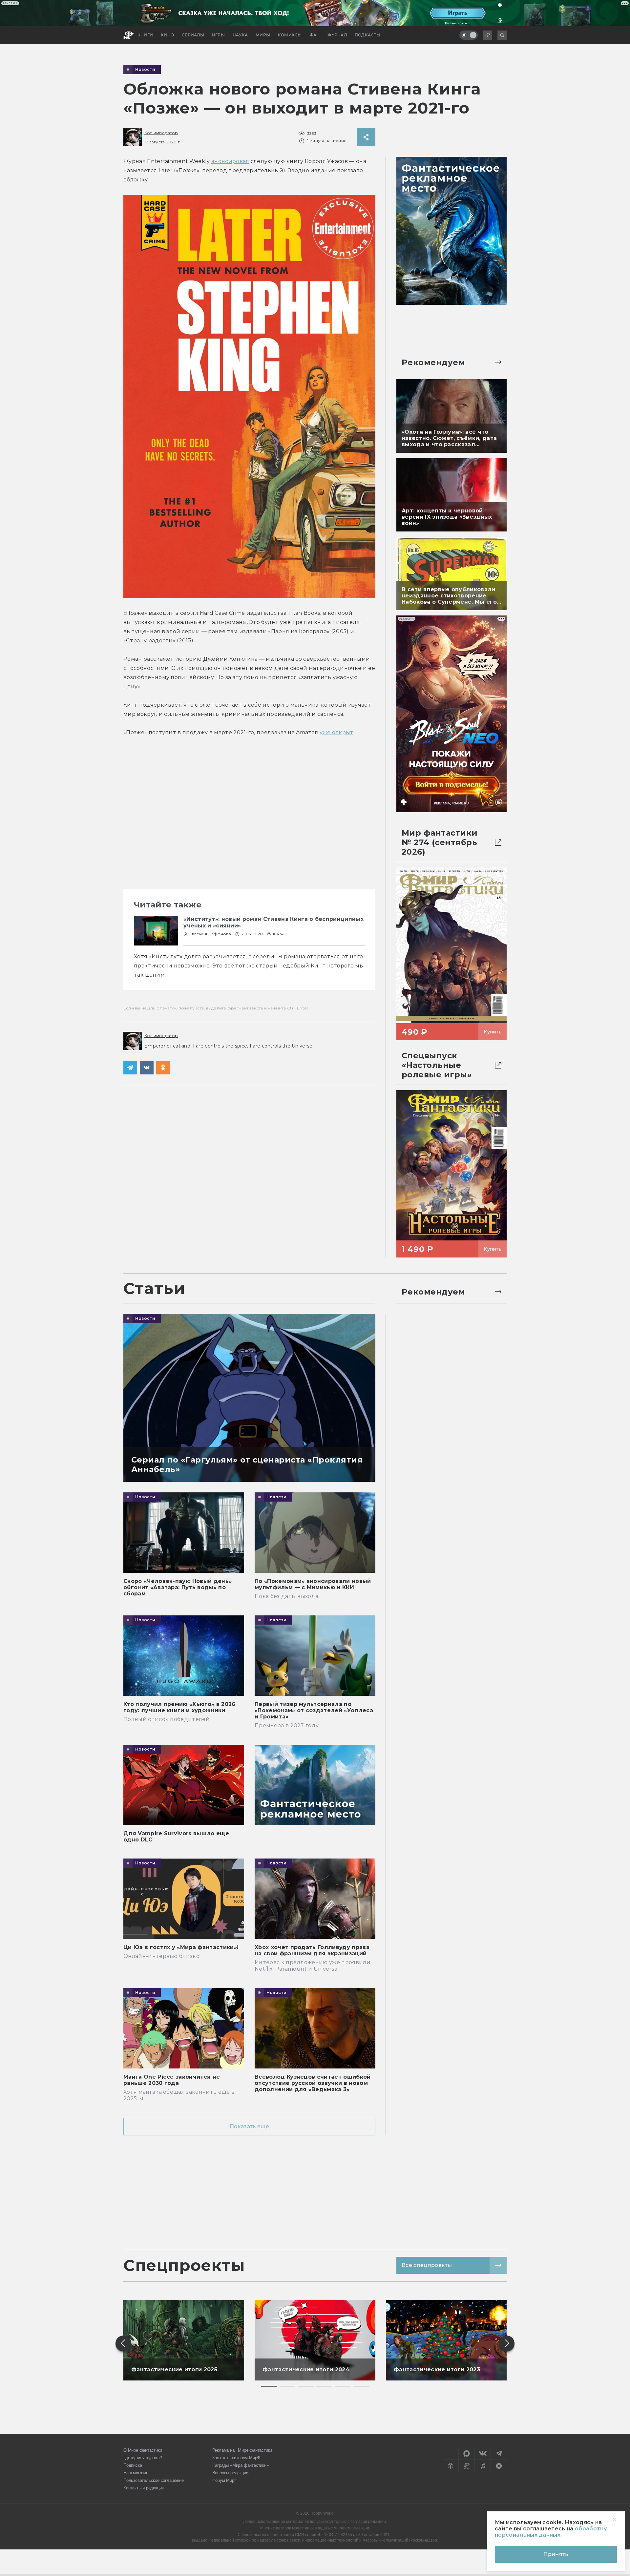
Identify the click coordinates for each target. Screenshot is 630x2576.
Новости (145, 70)
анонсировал (230, 161)
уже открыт (336, 732)
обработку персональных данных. (551, 2532)
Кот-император (161, 133)
